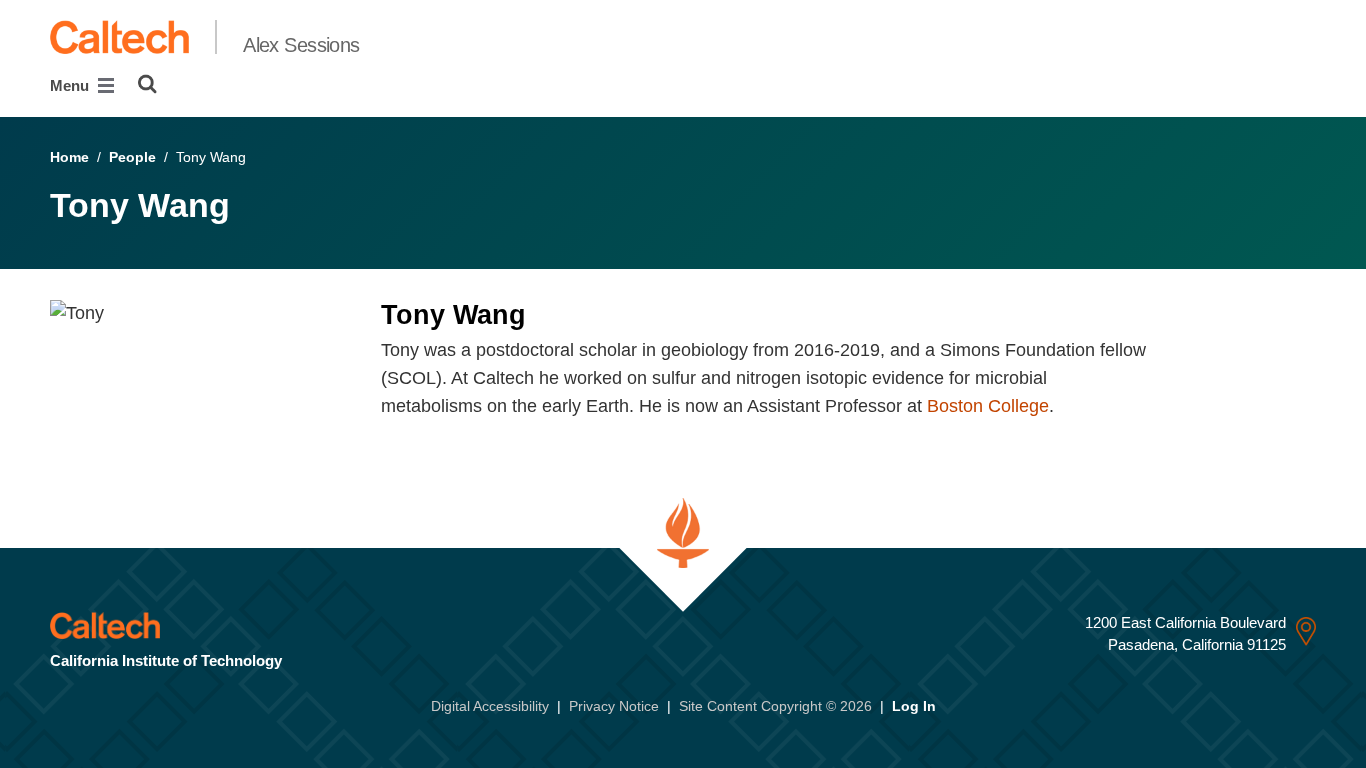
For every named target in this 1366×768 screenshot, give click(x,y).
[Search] (147, 84)
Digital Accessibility (490, 706)
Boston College (988, 406)
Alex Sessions (301, 45)
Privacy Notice (614, 706)
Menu (71, 85)
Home (69, 157)
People (132, 157)
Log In (914, 706)
